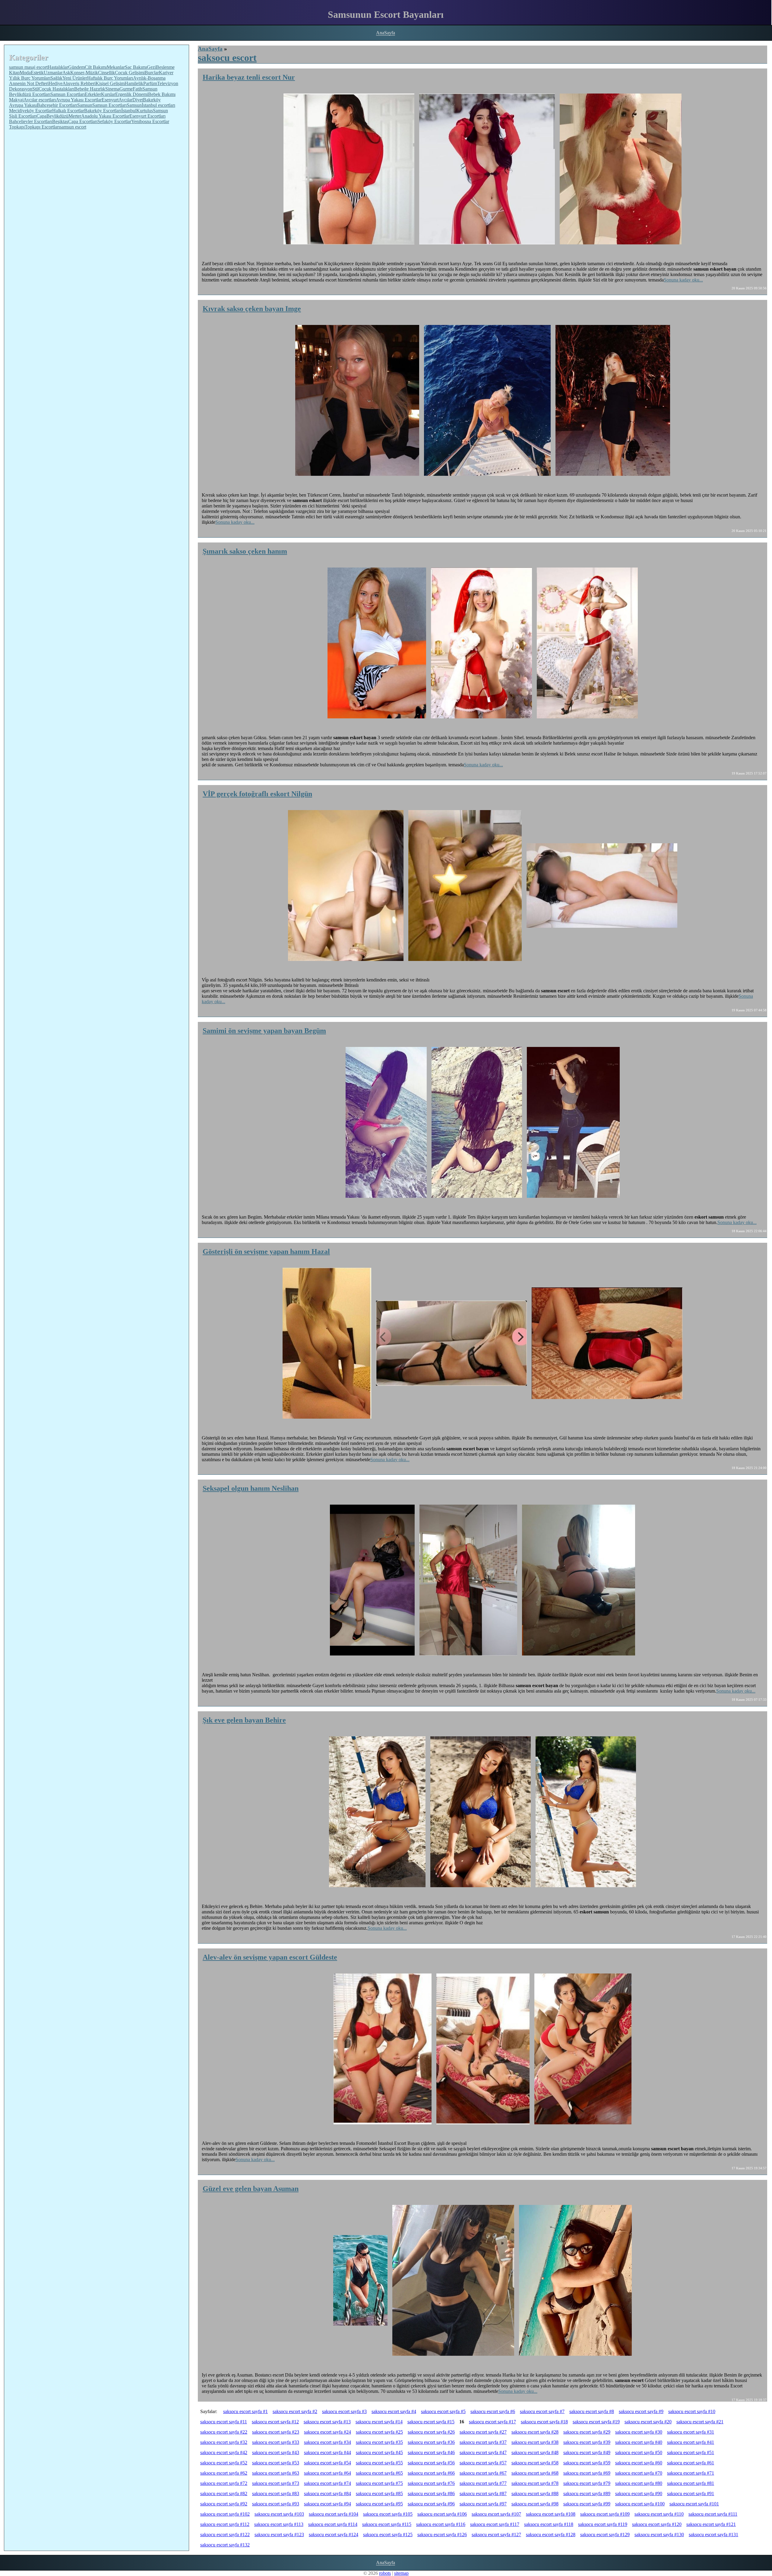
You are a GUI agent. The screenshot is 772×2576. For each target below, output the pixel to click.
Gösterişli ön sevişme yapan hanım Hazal (266, 1251)
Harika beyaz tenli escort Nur (249, 77)
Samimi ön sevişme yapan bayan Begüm (264, 1031)
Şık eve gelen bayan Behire (244, 1720)
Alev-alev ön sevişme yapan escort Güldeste (270, 1957)
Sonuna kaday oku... (683, 280)
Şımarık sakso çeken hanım (245, 551)
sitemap (401, 2573)
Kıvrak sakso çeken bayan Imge (252, 309)
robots (385, 2573)
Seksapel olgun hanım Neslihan (251, 1488)
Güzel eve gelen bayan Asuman (251, 2189)
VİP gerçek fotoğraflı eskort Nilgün (257, 794)
